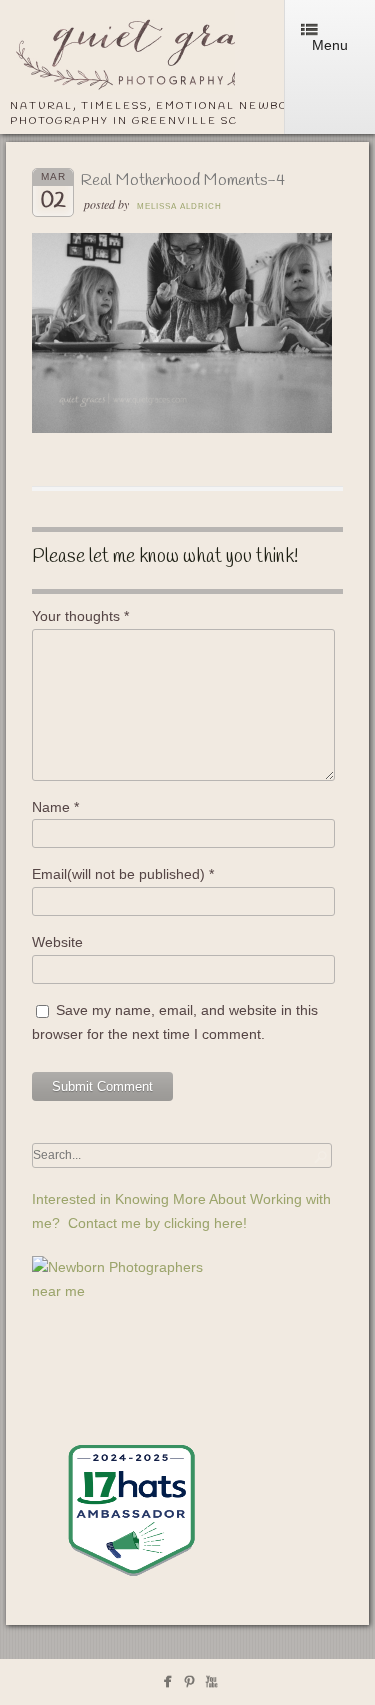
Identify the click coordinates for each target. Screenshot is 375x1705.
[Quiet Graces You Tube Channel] (211, 1685)
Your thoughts (80, 616)
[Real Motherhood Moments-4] (182, 428)
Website (57, 942)
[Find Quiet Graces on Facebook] (167, 1685)
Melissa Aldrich (179, 206)
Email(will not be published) (123, 874)
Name (55, 807)
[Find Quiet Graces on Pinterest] (189, 1685)
